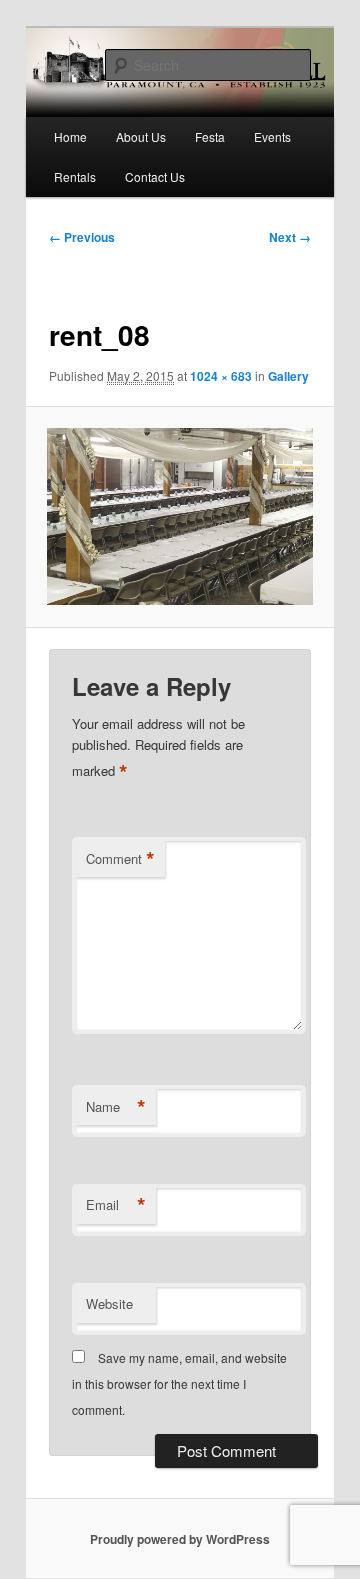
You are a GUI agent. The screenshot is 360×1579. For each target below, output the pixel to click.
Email (116, 1205)
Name (116, 1107)
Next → (290, 237)
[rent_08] (179, 516)
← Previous (82, 237)
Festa (210, 136)
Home (70, 136)
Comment (120, 859)
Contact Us (155, 176)
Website (109, 1303)
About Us (141, 136)
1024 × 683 (221, 376)
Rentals (75, 176)
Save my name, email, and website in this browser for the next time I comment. (179, 1384)
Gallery (288, 376)
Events (272, 136)
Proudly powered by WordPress (180, 1539)
